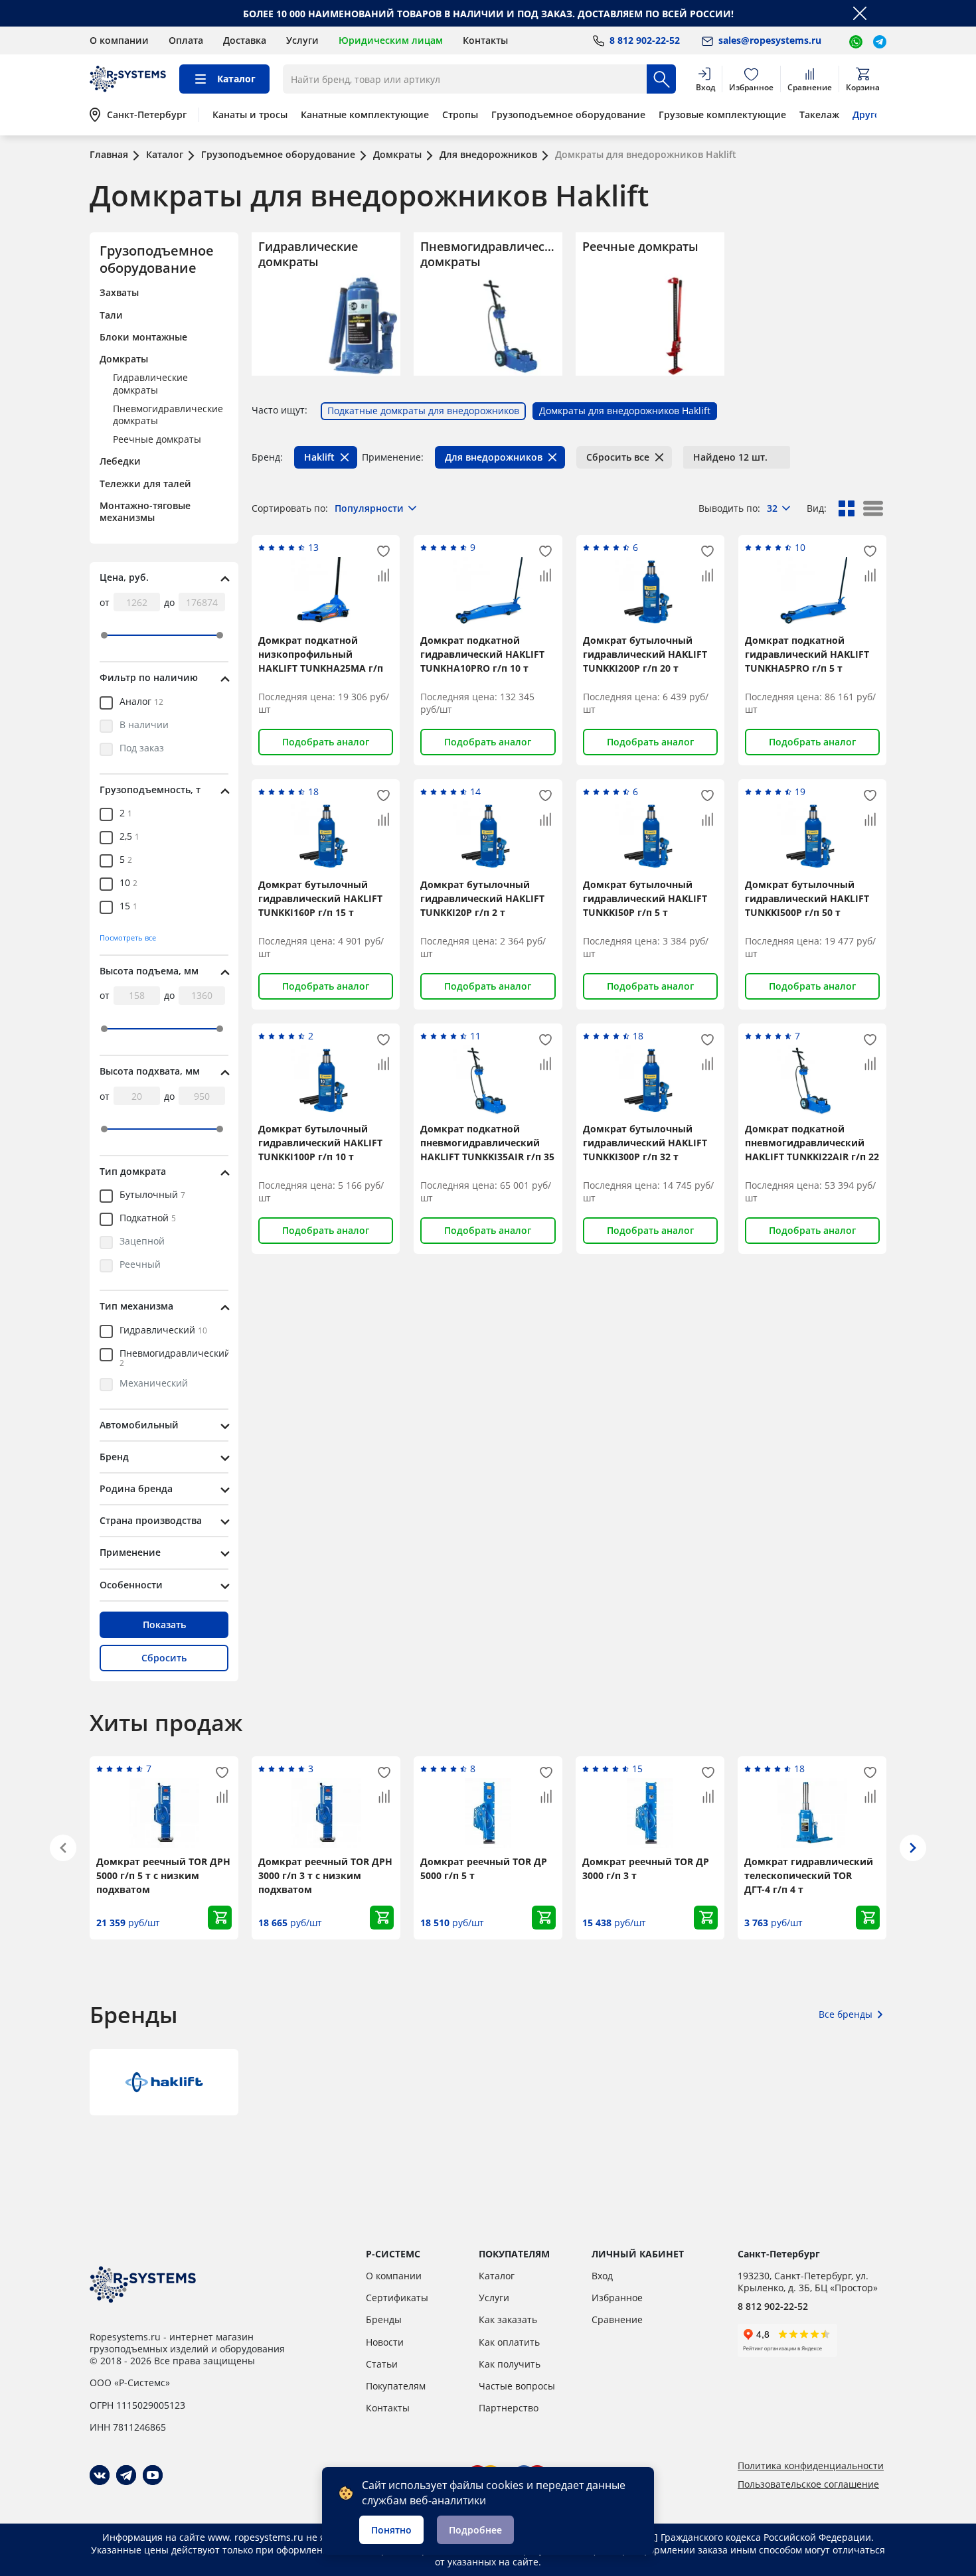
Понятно (391, 2530)
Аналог (141, 702)
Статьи (382, 2364)
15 (128, 907)
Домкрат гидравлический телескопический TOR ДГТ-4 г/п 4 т (809, 1875)
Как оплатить (509, 2342)
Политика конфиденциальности (811, 2466)
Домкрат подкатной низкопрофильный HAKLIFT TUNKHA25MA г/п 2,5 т (321, 661)
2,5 (129, 837)
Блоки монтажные (143, 337)
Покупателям (396, 2386)
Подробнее (475, 2530)
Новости (385, 2342)
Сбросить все (618, 457)
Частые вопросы (517, 2386)
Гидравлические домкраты (150, 383)
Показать (164, 1625)
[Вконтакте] (100, 2475)
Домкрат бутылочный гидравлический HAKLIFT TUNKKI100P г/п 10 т (320, 1143)
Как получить (510, 2364)
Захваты (119, 292)
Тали (111, 315)
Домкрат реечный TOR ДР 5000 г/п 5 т (484, 1868)
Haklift (319, 457)
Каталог (497, 2276)
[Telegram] (126, 2475)
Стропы (460, 115)
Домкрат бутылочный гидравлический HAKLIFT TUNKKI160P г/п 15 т (320, 898)
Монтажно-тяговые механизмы (145, 511)
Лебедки (120, 461)
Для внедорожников (494, 457)
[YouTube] (153, 2475)
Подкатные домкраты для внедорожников (423, 411)
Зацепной (142, 1242)
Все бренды (846, 2014)
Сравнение (617, 2319)
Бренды (384, 2319)
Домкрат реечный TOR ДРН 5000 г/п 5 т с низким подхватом (163, 1875)
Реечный (140, 1265)
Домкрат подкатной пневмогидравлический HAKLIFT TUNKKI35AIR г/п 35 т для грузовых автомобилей (487, 1157)
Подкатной (148, 1219)
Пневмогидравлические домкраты (168, 415)
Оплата (186, 40)
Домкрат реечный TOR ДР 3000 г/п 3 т (646, 1868)
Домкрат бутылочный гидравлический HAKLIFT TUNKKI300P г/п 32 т (645, 1143)
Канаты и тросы (250, 115)
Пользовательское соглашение (808, 2484)
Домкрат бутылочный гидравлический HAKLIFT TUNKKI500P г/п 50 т (807, 898)
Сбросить (164, 1658)
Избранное (617, 2298)
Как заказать (508, 2319)
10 (128, 883)
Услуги (302, 40)
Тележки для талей (145, 484)
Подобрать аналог (326, 742)
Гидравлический (163, 1331)
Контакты (485, 40)
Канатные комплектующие (365, 115)
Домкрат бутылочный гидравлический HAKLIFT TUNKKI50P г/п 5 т (645, 898)
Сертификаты (397, 2298)
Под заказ (142, 749)
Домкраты (124, 359)
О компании (119, 40)
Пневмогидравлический (175, 1358)
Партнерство (509, 2408)
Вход (602, 2276)
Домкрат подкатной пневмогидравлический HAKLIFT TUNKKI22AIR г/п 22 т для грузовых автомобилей (812, 1157)
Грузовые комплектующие (722, 115)
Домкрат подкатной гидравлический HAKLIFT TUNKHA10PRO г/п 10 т (482, 654)
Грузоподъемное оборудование (568, 115)
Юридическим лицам (391, 40)
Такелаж (819, 115)
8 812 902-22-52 (773, 2306)
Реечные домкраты (157, 439)
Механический (154, 1384)
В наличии (144, 725)
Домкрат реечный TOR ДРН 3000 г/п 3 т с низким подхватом (325, 1875)
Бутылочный (152, 1195)
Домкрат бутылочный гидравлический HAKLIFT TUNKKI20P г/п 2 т (482, 898)
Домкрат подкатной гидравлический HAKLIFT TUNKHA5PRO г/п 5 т (807, 654)
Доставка (245, 40)
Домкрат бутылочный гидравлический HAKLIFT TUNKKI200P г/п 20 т (645, 654)
